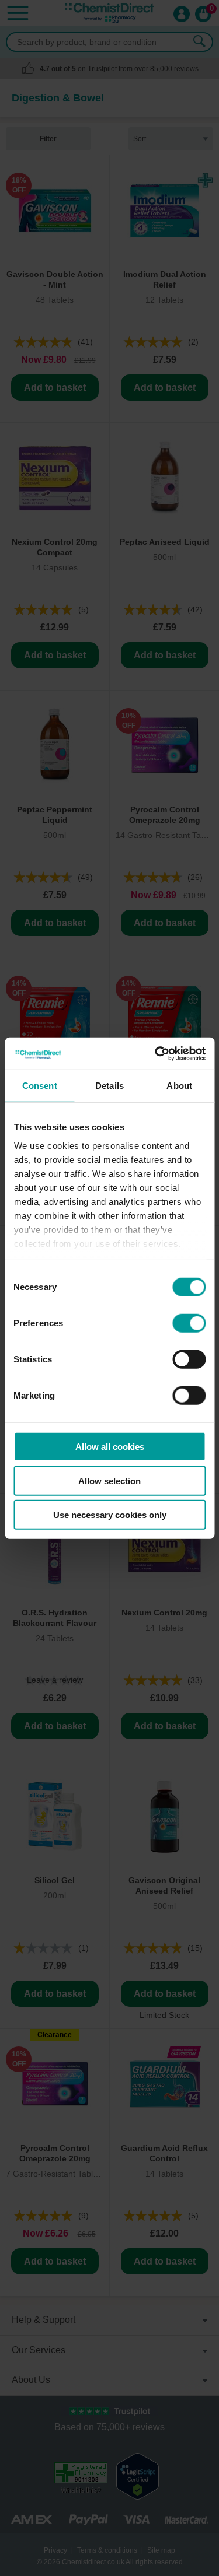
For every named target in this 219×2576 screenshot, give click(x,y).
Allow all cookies (110, 1447)
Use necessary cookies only (110, 1515)
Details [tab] (109, 1086)
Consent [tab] (40, 1086)
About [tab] (179, 1086)
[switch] (189, 1323)
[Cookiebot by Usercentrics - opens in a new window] (156, 1053)
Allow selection (109, 1480)
